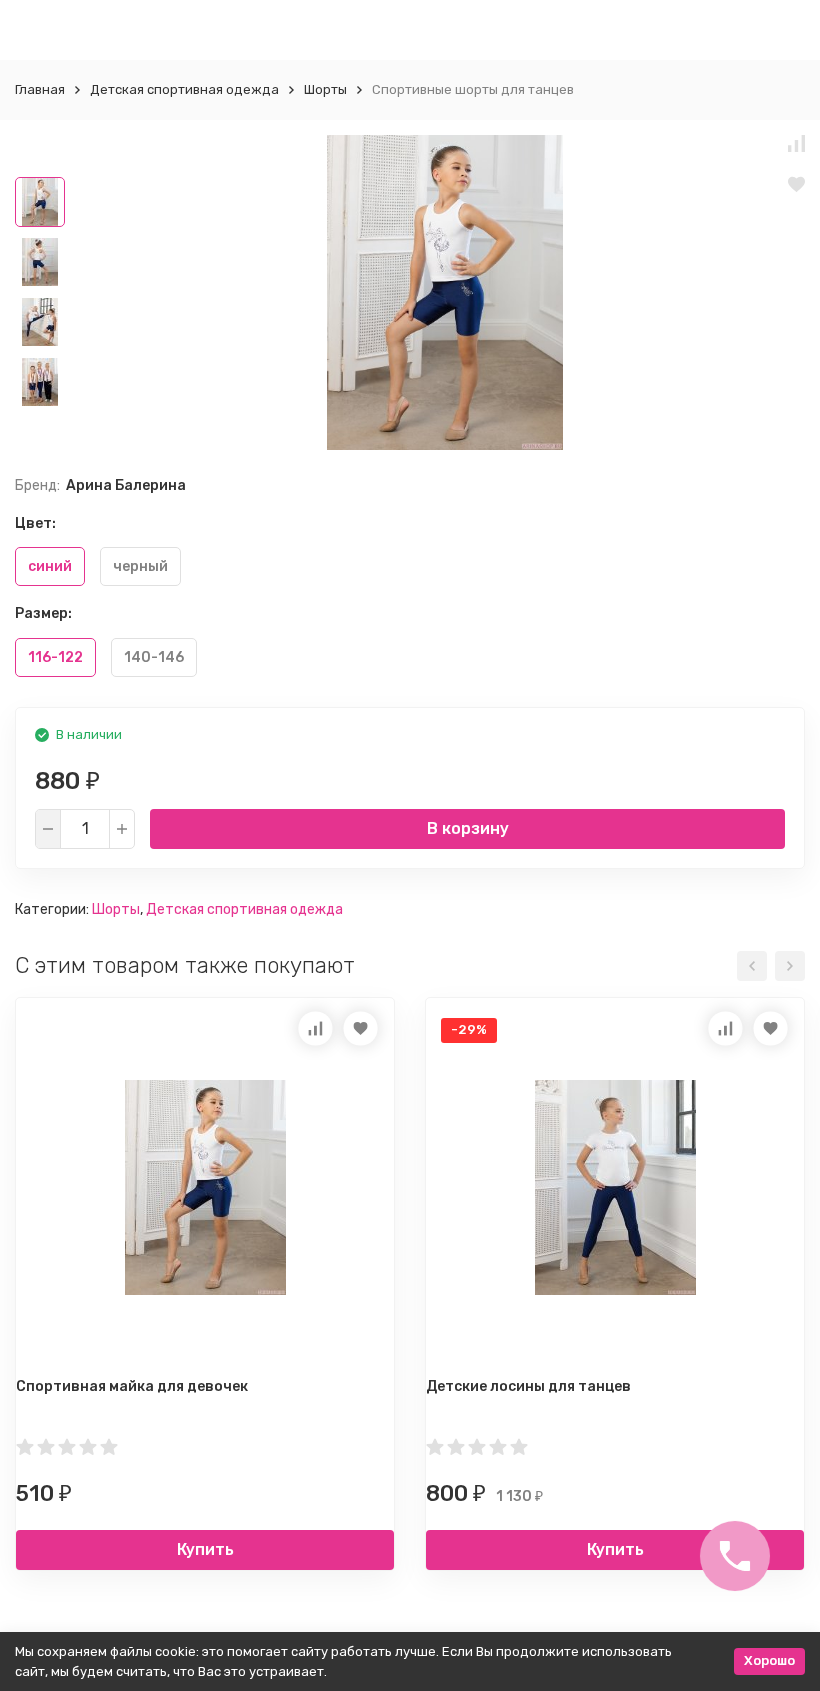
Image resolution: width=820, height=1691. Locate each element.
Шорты (325, 89)
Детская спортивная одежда (184, 89)
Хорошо (769, 1660)
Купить (205, 1549)
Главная (40, 89)
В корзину (468, 828)
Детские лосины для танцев (528, 1386)
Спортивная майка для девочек (132, 1386)
